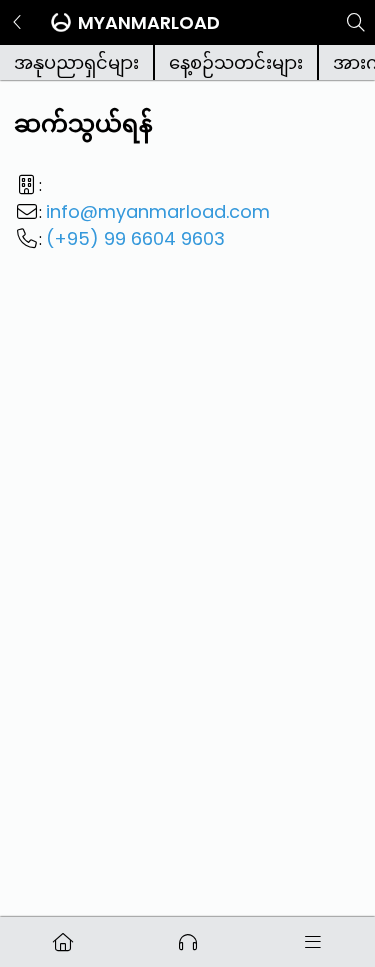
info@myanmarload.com (158, 211)
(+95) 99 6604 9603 (135, 238)
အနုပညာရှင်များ (76, 62)
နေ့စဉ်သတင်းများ (236, 62)
